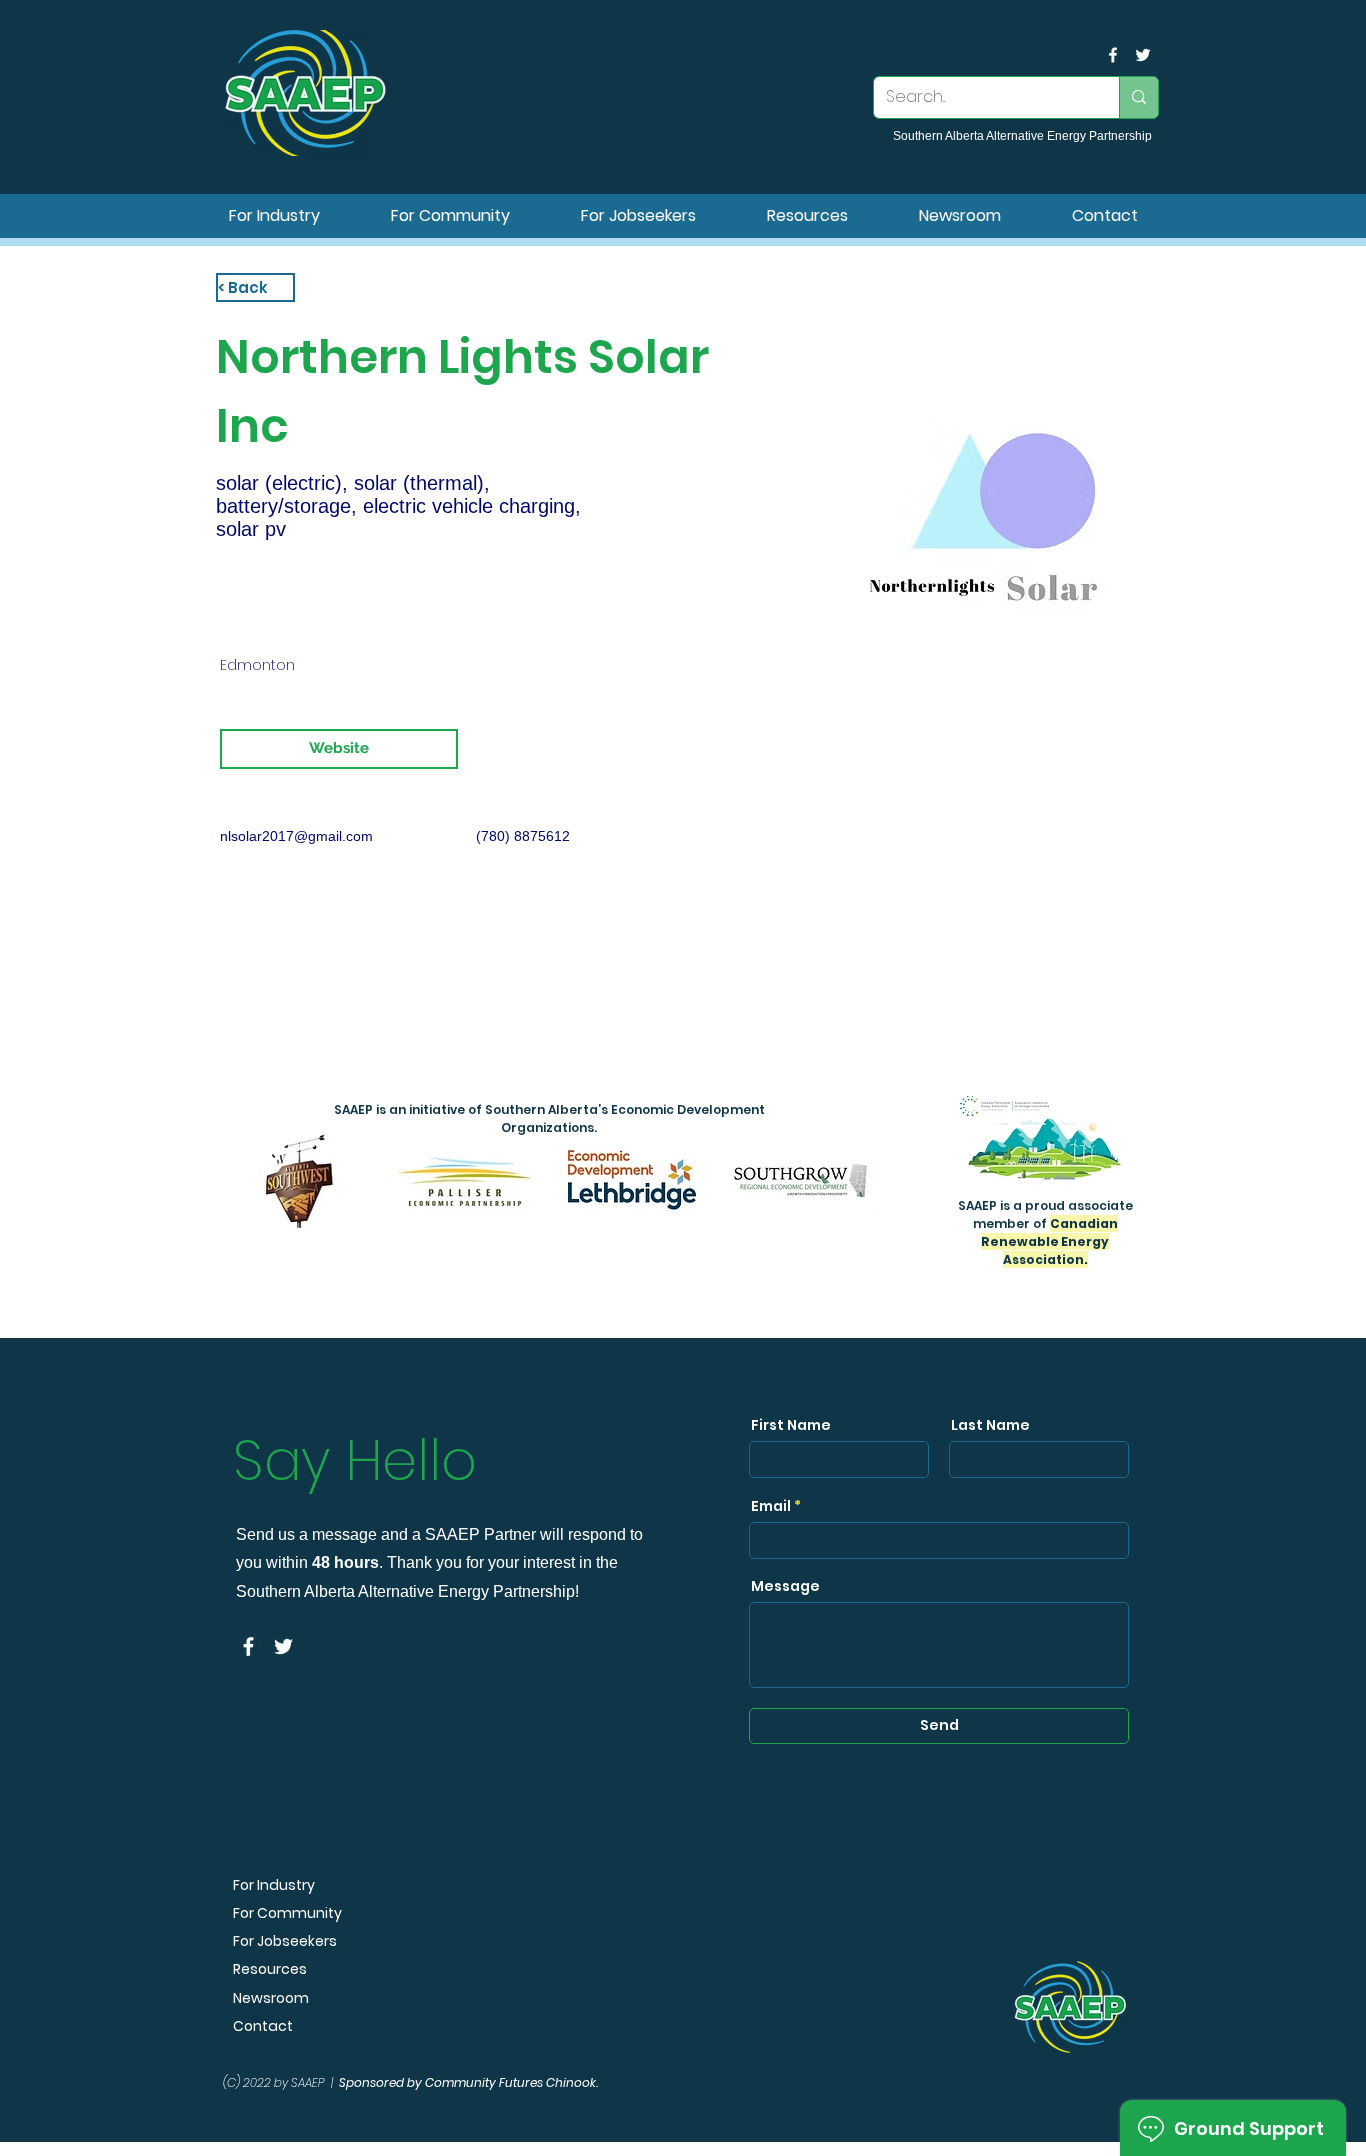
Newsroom (271, 1998)
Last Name (990, 1425)
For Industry (274, 1885)
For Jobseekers (285, 1941)
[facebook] (1113, 55)
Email (771, 1506)
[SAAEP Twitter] (1143, 55)
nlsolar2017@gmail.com (296, 836)
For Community (287, 1913)
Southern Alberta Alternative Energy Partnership (1022, 136)
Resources (270, 1969)
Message (785, 1586)
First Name (791, 1425)
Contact (263, 2026)
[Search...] (1138, 97)
